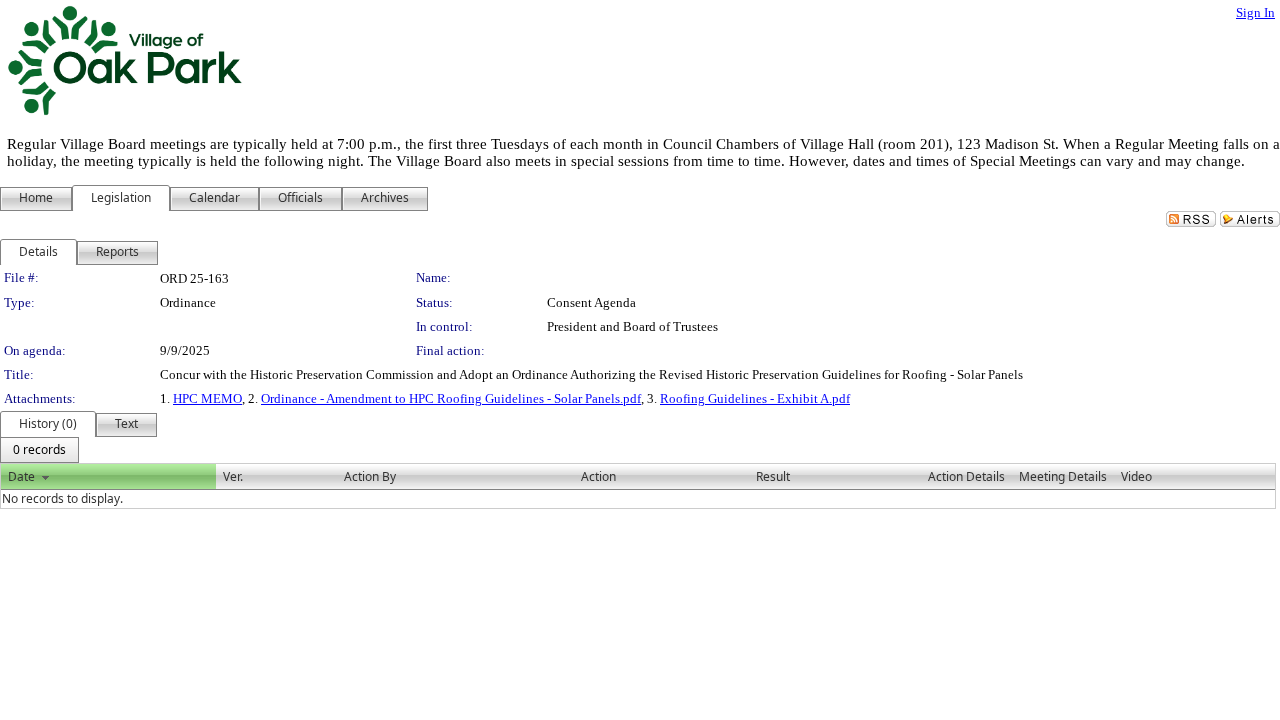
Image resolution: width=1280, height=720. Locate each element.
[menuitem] (39, 450)
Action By (370, 476)
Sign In (1255, 12)
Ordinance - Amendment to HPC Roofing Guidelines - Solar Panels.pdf (451, 398)
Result (773, 476)
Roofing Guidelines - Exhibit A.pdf (755, 398)
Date (21, 476)
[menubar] (39, 450)
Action (598, 476)
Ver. (233, 476)
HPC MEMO (207, 398)
